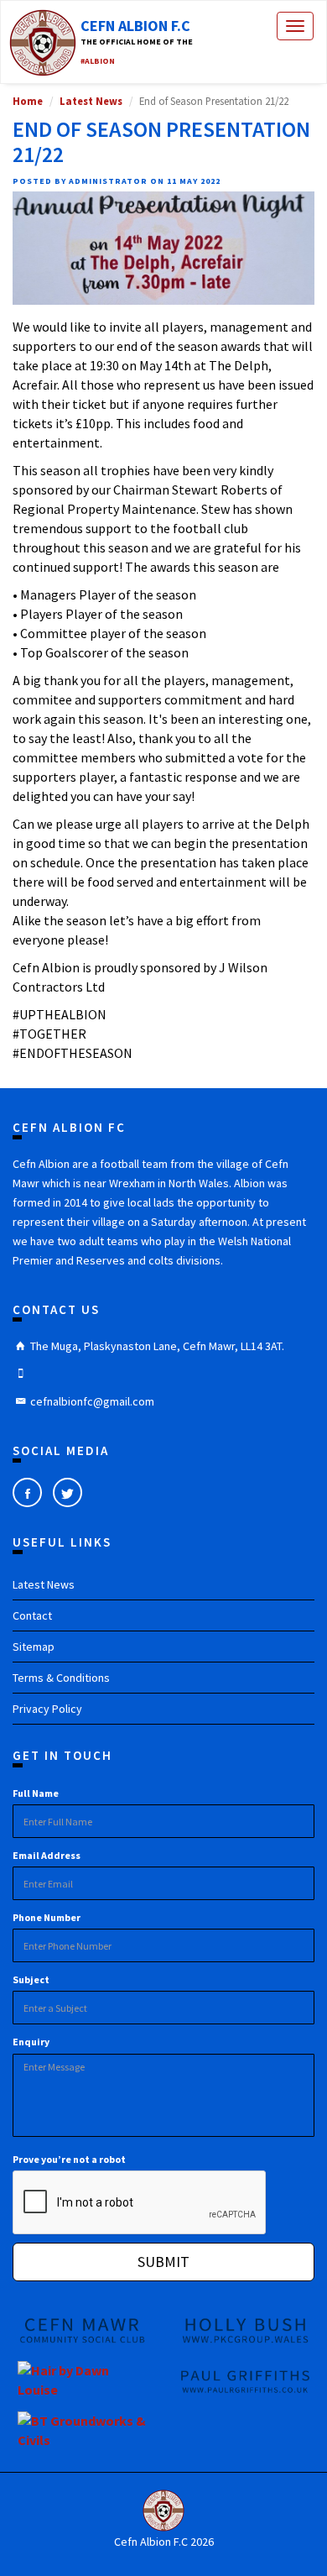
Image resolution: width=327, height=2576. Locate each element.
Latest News (91, 101)
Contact (32, 1615)
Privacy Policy (47, 1709)
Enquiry (31, 2042)
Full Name (36, 1793)
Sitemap (34, 1647)
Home (28, 101)
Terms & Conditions (61, 1678)
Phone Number (47, 1917)
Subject (31, 1979)
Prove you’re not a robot (69, 2159)
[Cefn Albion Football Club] (163, 2511)
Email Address (47, 1855)
